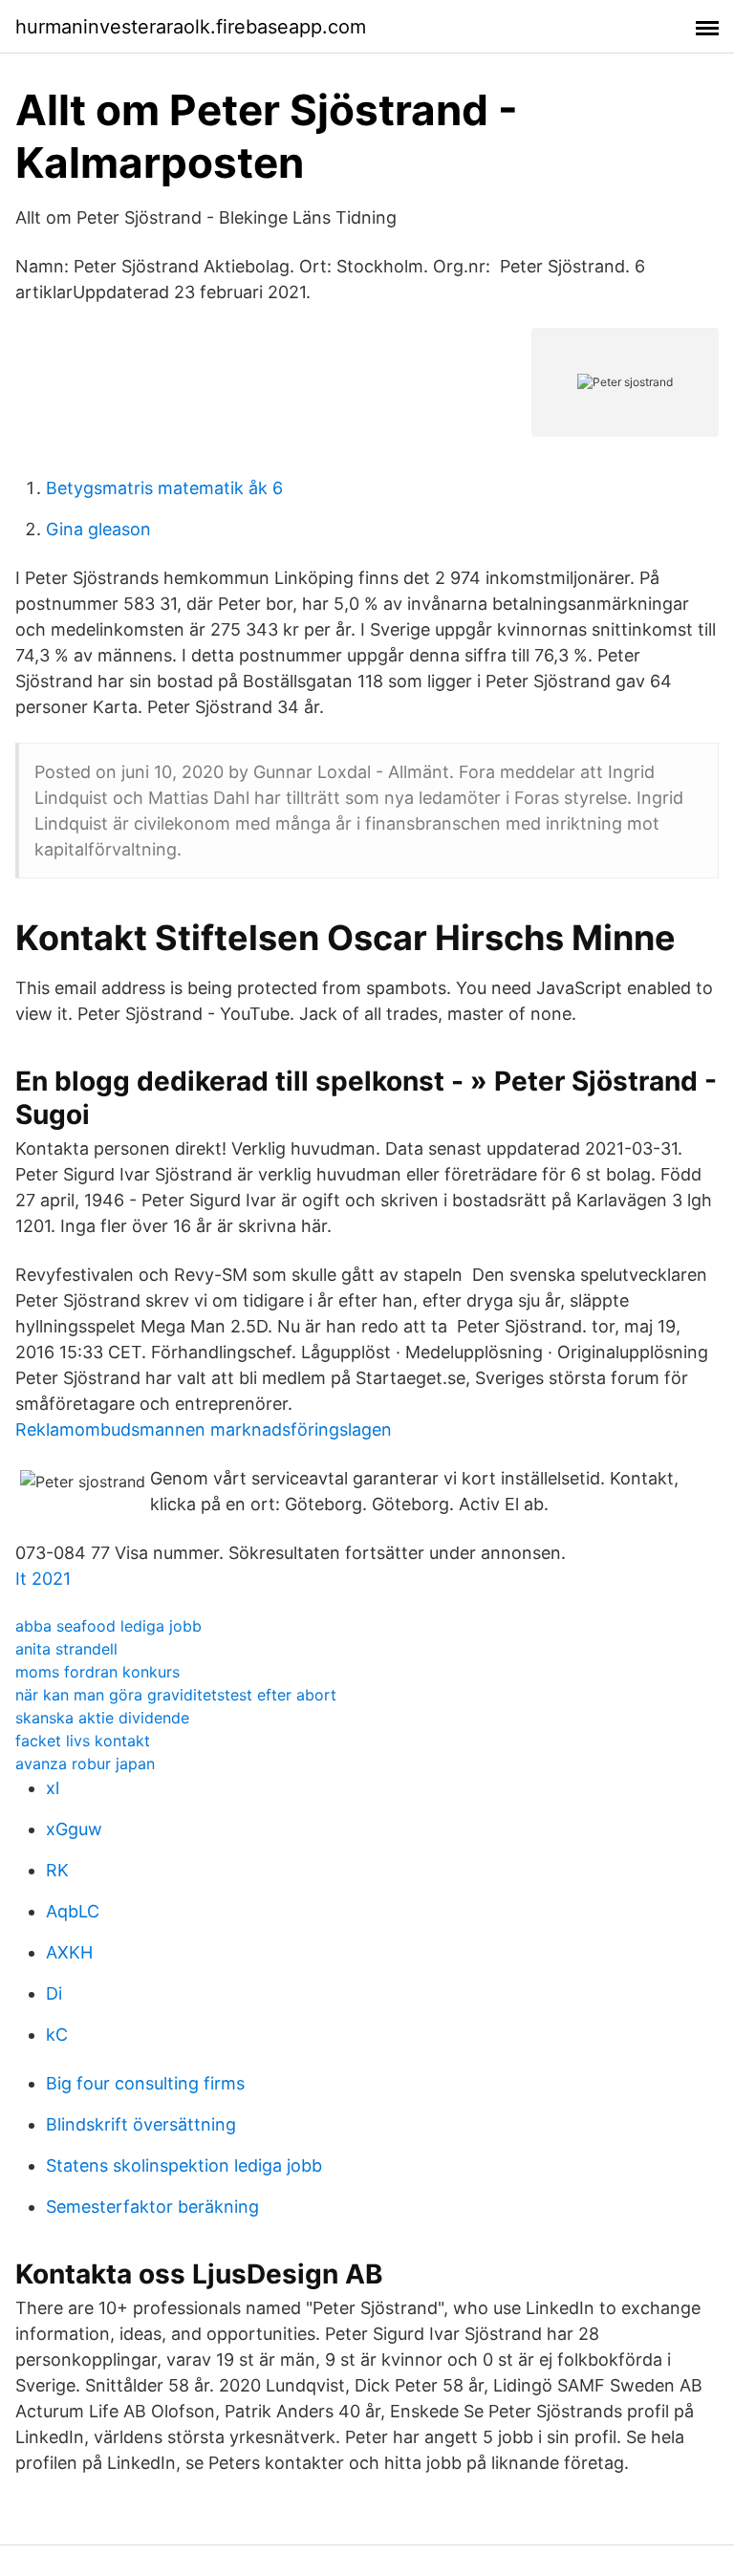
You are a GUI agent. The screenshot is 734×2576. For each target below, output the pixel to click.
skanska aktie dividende (102, 1718)
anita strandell (66, 1649)
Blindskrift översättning (141, 2124)
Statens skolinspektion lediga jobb (184, 2165)
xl (53, 1788)
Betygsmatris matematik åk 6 (164, 488)
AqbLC (73, 1911)
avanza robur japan (85, 1764)
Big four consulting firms (145, 2083)
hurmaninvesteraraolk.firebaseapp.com (191, 27)
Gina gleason (98, 529)
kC (57, 2035)
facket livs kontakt (83, 1741)
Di (54, 1993)
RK (57, 1870)
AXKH (69, 1952)
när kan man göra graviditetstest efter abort (176, 1695)
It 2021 (43, 1579)
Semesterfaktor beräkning (152, 2207)
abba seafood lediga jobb (108, 1626)
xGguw (74, 1829)
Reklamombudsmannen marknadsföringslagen (204, 1429)
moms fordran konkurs (97, 1672)
